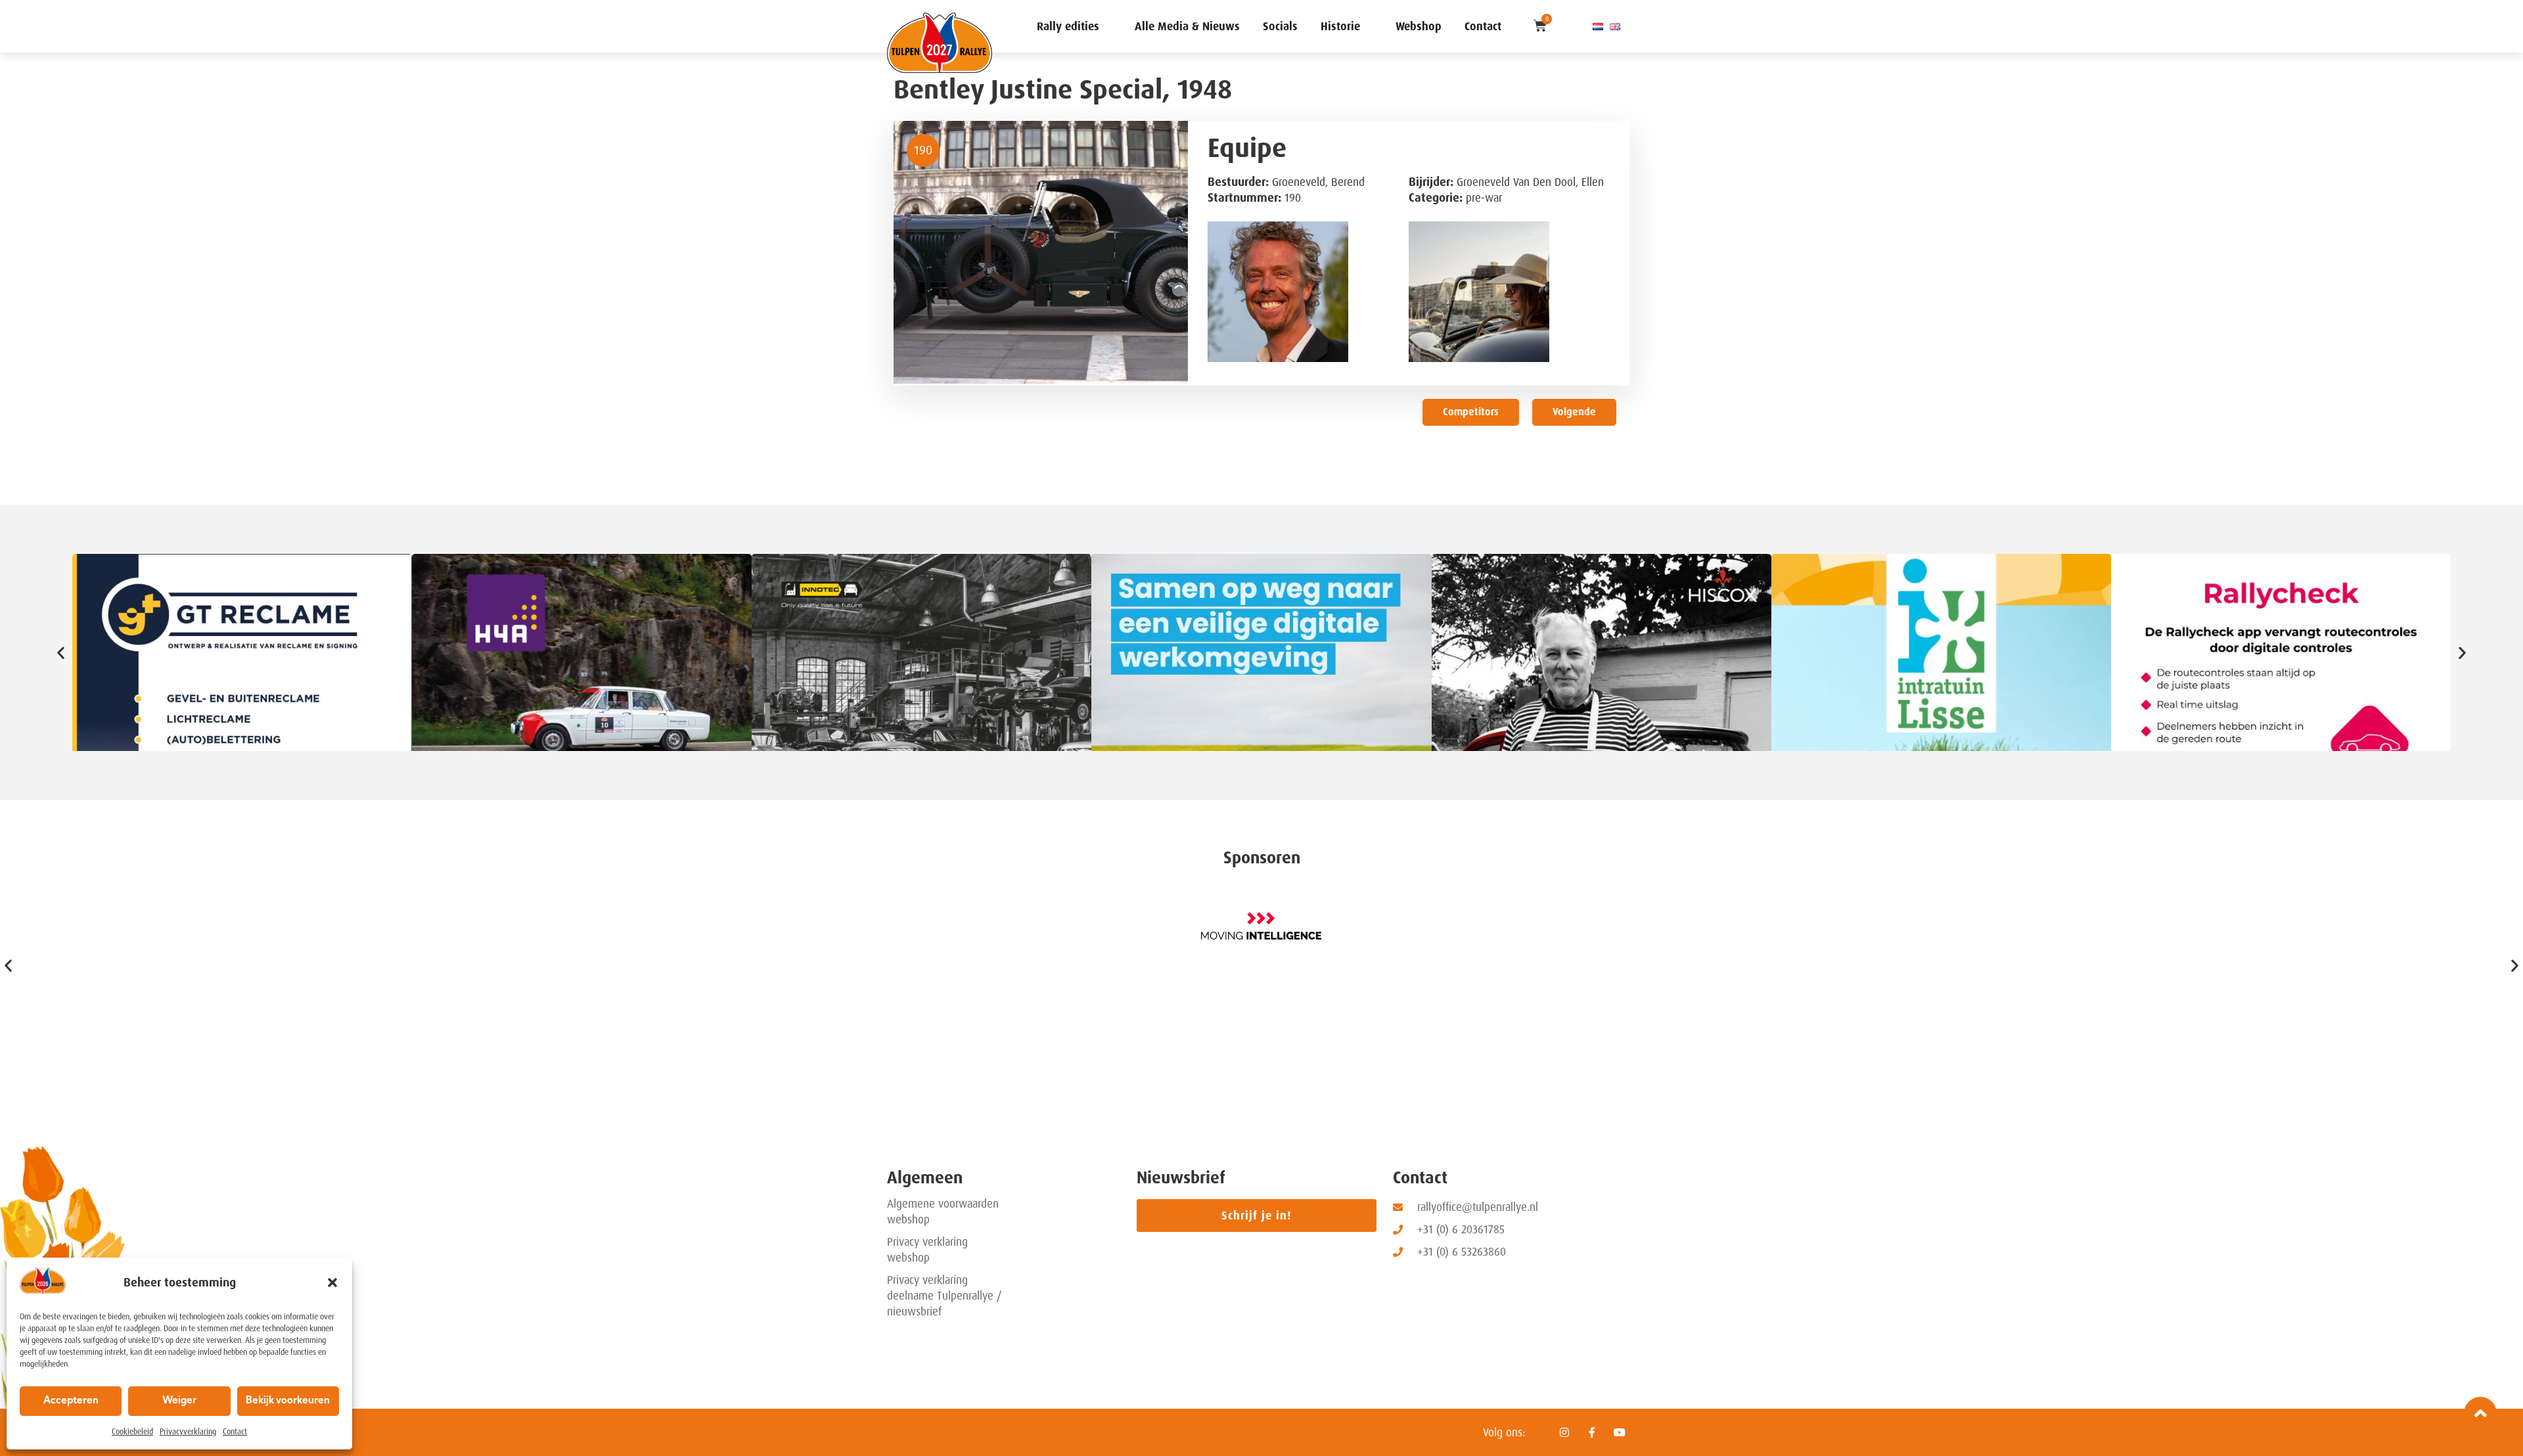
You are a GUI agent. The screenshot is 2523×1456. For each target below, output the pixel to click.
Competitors (1471, 412)
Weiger (179, 1401)
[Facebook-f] (1592, 1432)
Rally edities (1068, 26)
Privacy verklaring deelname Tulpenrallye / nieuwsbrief (944, 1296)
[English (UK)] (1615, 26)
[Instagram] (1564, 1432)
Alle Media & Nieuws (1187, 26)
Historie (1340, 26)
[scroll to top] (2480, 1413)
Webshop (1419, 26)
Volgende (1574, 412)
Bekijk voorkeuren (288, 1401)
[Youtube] (1620, 1432)
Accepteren (71, 1401)
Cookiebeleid (132, 1432)
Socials (1280, 26)
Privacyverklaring (188, 1432)
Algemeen (925, 1178)
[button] (332, 1283)
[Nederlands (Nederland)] (1598, 26)
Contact (235, 1432)
